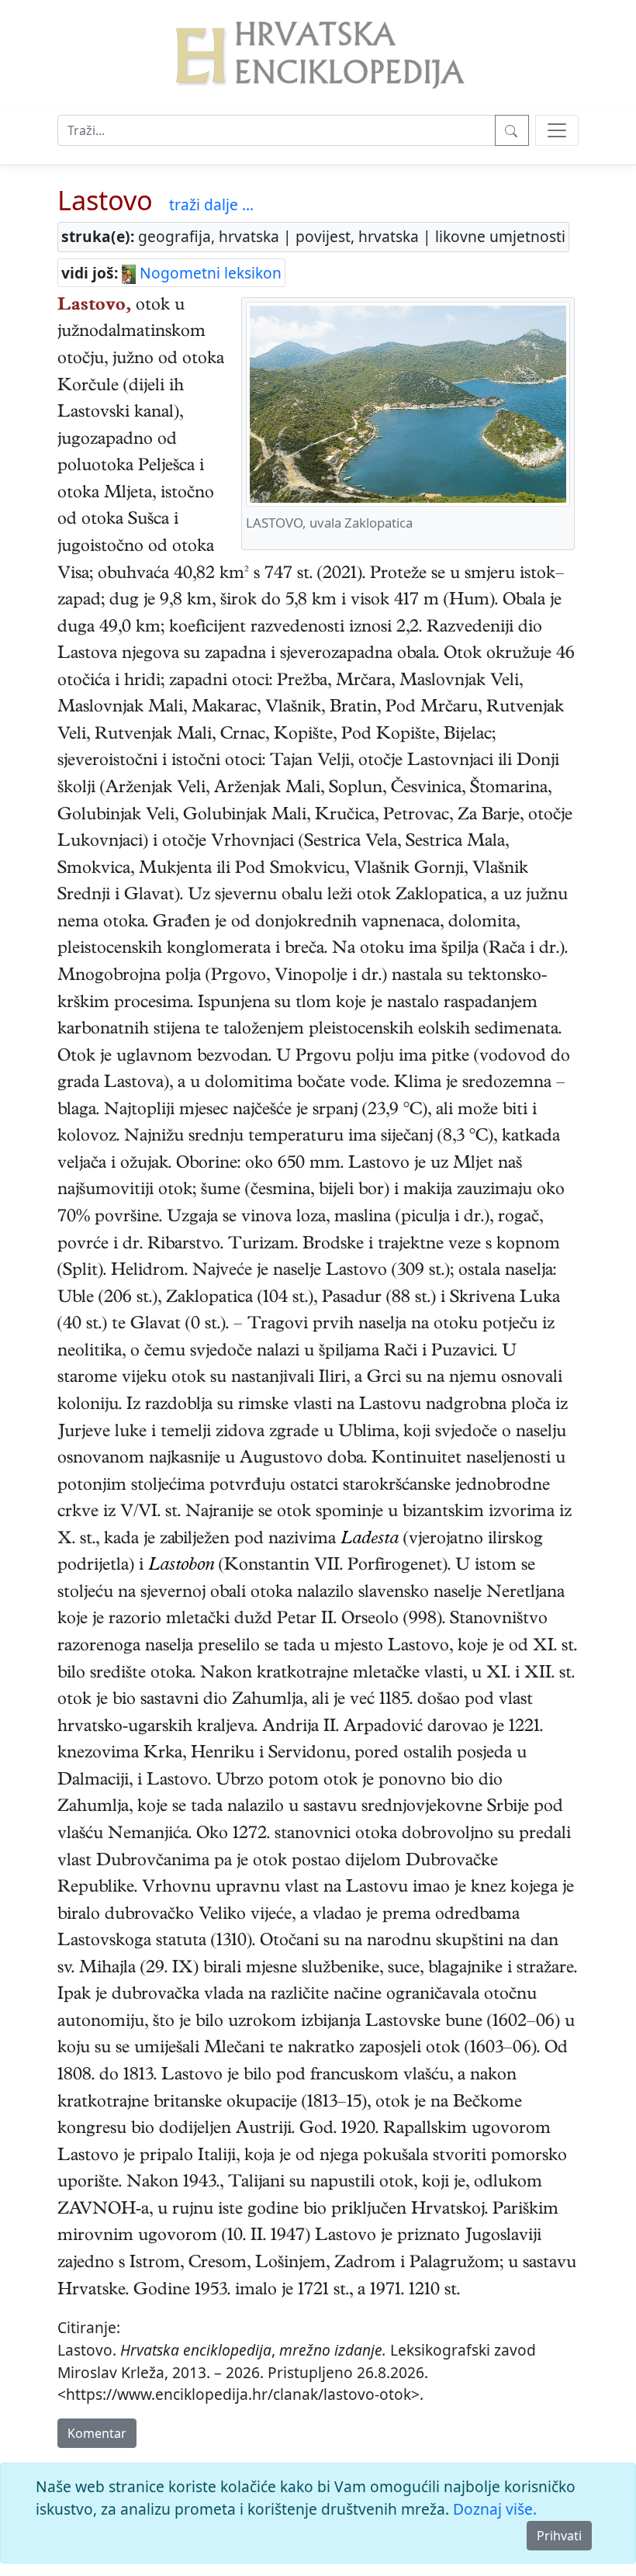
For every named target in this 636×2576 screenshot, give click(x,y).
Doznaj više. (495, 2509)
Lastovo (105, 200)
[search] (557, 130)
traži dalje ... (211, 204)
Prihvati (559, 2536)
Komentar (97, 2433)
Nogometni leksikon (209, 273)
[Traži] (512, 130)
